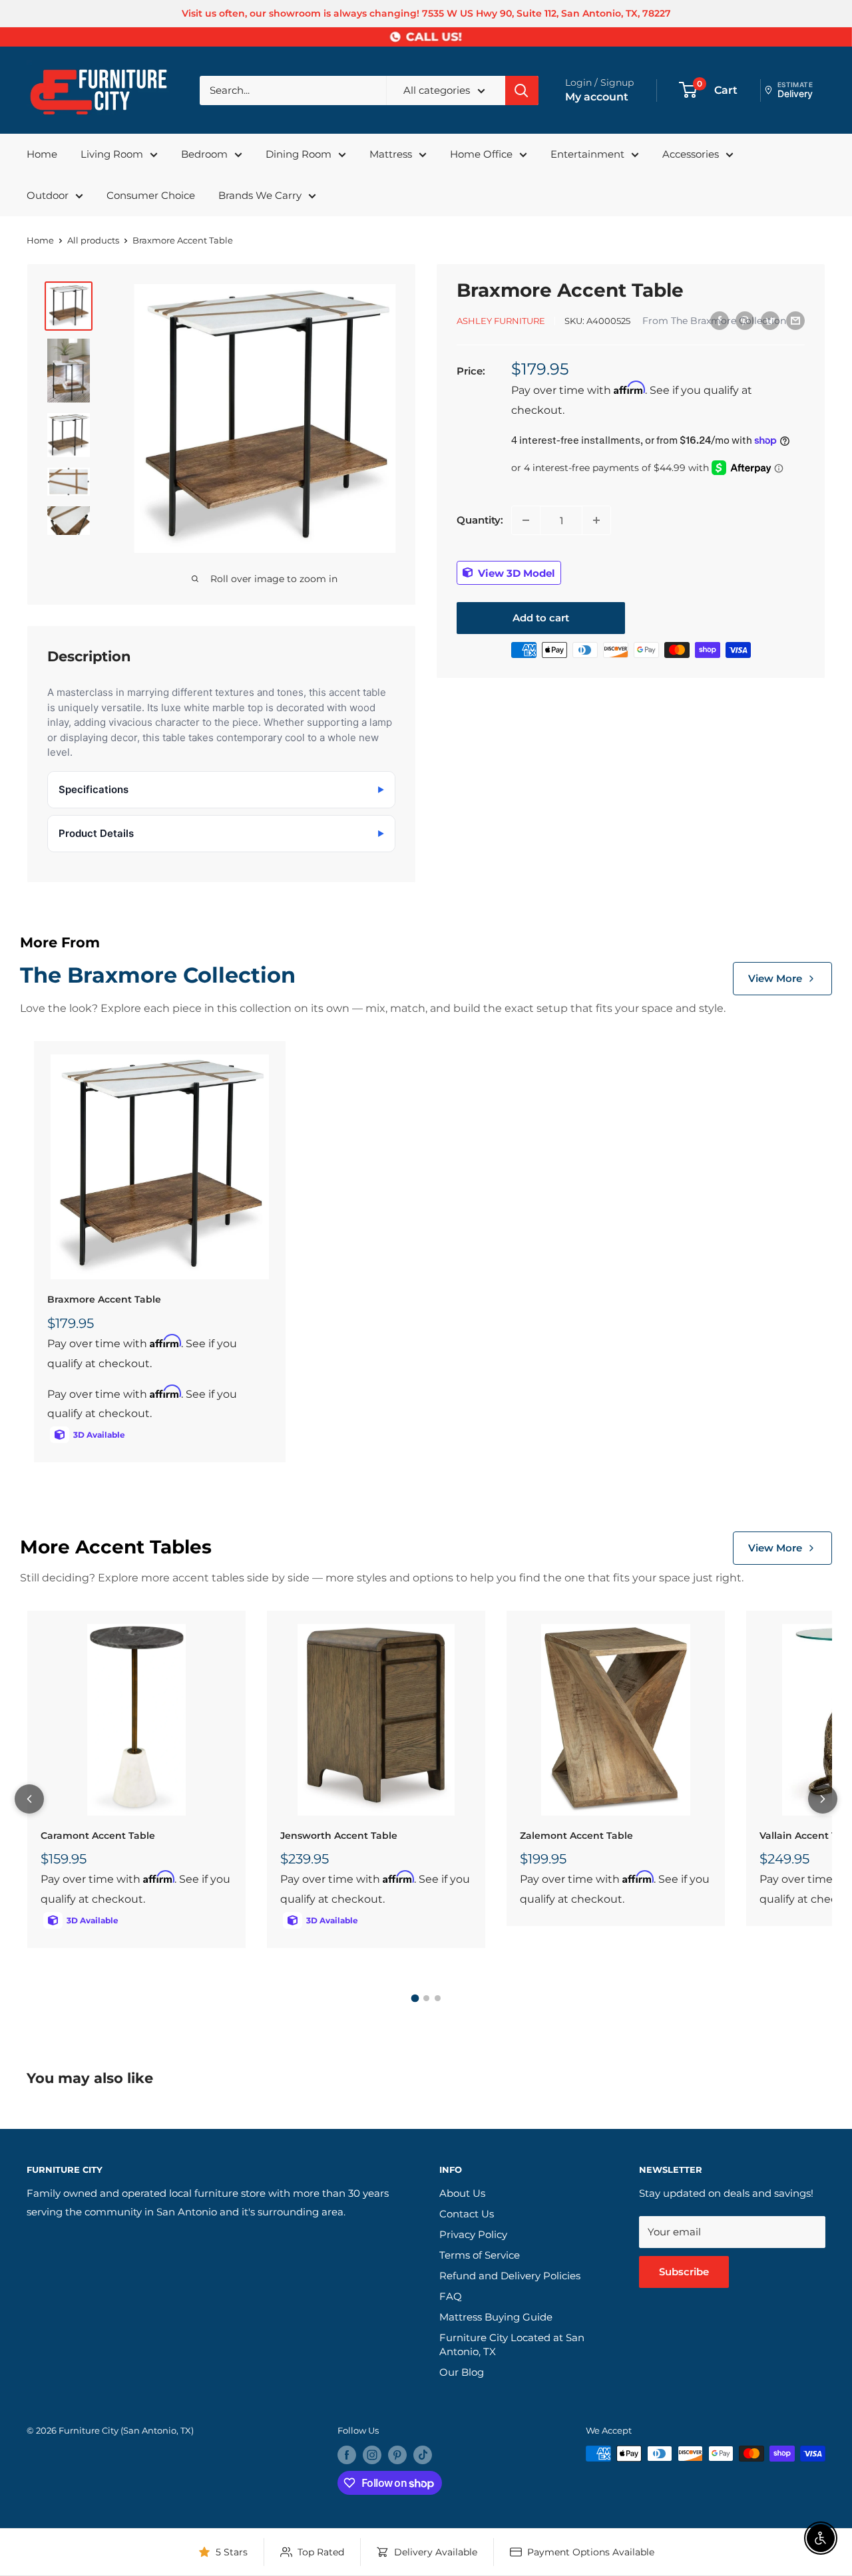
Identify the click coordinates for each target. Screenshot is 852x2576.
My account (597, 97)
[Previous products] (29, 1799)
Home (42, 154)
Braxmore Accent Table (104, 1299)
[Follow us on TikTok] (423, 2455)
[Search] (522, 90)
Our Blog (462, 2372)
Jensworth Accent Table (339, 1836)
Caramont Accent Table (98, 1836)
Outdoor (48, 195)
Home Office (481, 154)
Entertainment (587, 154)
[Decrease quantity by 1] (526, 520)
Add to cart (541, 618)
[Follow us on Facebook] (347, 2455)
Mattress (391, 154)
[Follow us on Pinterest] (397, 2455)
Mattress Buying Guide (496, 2317)
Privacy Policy (473, 2234)
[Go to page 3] (438, 1998)
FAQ (451, 2296)
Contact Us (467, 2214)
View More (775, 978)
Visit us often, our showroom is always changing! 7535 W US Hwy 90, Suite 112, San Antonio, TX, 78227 (426, 13)
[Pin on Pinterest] (745, 320)
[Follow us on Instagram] (372, 2455)
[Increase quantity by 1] (596, 520)
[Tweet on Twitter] (770, 320)
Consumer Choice (151, 195)
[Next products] (823, 1799)
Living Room (112, 154)
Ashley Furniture (501, 321)
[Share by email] (795, 320)
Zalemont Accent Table (576, 1836)
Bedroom (204, 154)
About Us (462, 2193)
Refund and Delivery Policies (510, 2276)
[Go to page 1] (415, 1999)
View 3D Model (515, 572)
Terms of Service (480, 2255)
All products (93, 240)
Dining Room (299, 154)
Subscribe (684, 2272)
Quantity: (480, 520)
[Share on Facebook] (720, 320)
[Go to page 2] (426, 1998)
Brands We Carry (260, 195)
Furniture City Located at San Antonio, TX (512, 2344)
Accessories (691, 154)
